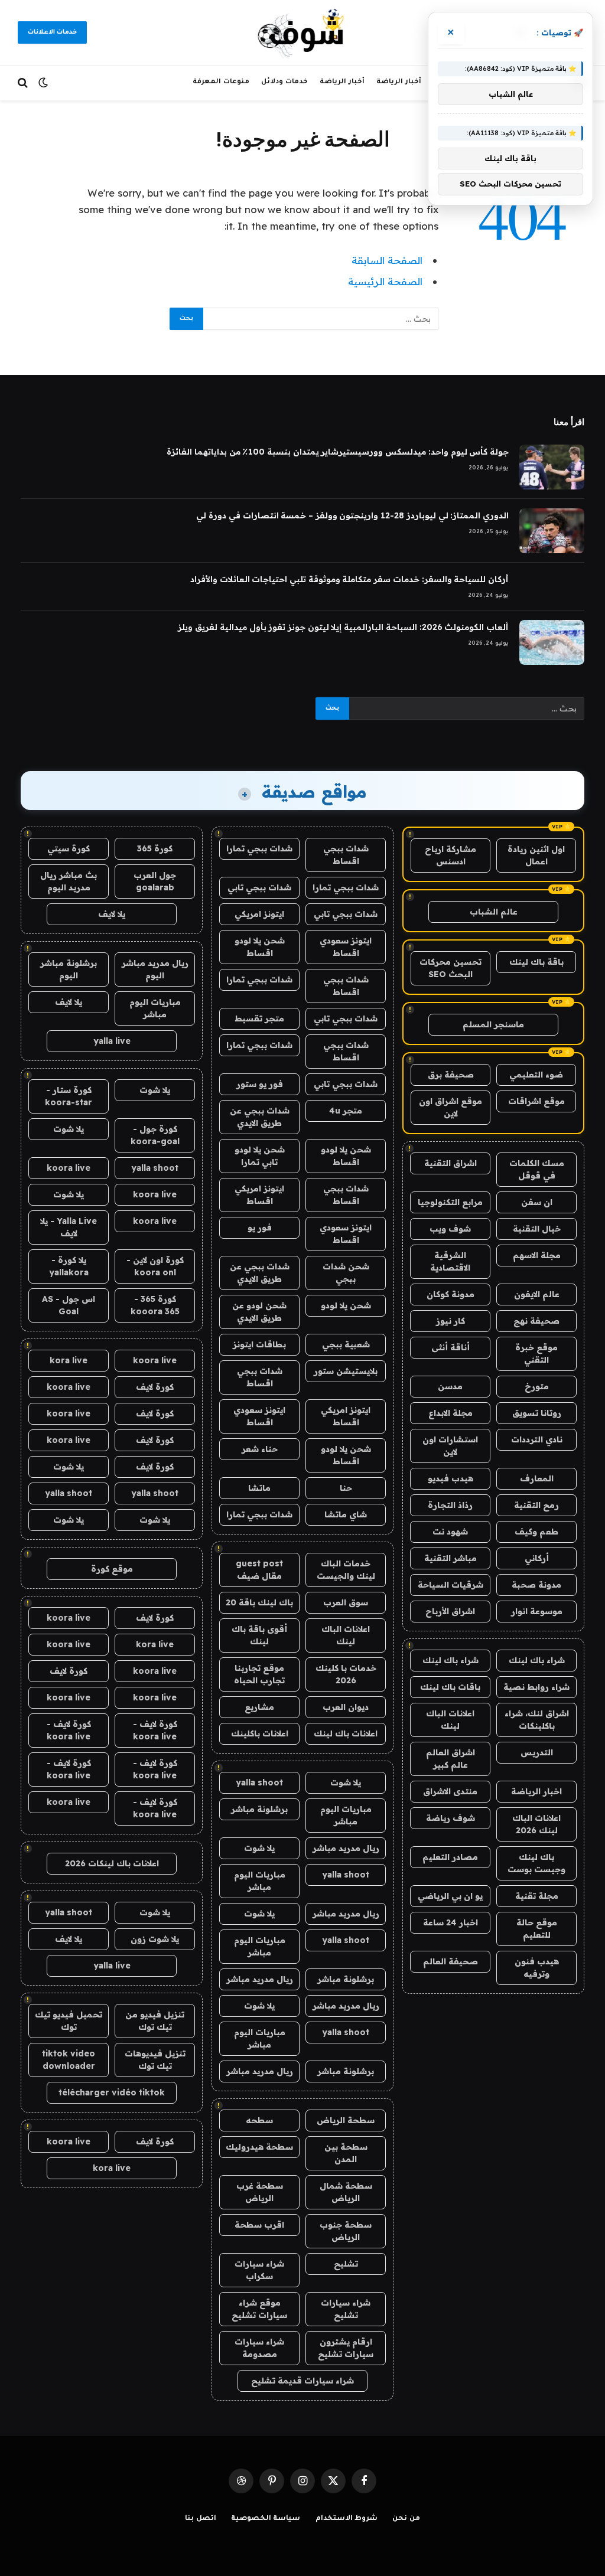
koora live (69, 1168)
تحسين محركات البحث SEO (451, 968)
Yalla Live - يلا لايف (69, 1227)
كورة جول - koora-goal (155, 1135)
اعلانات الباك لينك (450, 1720)
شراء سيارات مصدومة (259, 2348)
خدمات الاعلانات (52, 32)
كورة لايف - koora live (155, 1730)
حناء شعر (260, 1449)
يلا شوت (346, 1782)
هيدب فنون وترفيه (537, 1968)
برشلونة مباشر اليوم (69, 969)
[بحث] (24, 83)
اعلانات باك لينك (346, 1733)
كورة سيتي (69, 848)
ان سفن (537, 1202)
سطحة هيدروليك (259, 2147)
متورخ (537, 1386)
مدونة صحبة (536, 1585)
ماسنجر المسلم (493, 1024)
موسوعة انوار (537, 1611)
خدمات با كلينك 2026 (346, 1674)
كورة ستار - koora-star (69, 1096)
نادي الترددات (537, 1439)
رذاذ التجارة (450, 1505)
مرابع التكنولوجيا (450, 1202)
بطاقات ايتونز (259, 1344)
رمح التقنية (536, 1505)
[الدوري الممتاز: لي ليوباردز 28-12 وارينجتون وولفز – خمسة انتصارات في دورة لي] (552, 531)
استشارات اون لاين (450, 1446)
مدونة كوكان (451, 1294)
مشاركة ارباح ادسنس (451, 855)
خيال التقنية (537, 1229)
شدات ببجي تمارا (259, 848)
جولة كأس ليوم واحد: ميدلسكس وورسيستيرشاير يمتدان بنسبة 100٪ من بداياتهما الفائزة (338, 452)
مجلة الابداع (451, 1413)
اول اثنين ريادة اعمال (536, 855)
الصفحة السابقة (387, 260)
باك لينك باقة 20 (259, 1602)
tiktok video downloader (69, 2060)
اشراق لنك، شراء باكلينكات (537, 1720)
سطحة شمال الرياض (346, 2192)
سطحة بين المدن (346, 2153)
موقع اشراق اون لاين (451, 1107)
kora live (69, 1360)
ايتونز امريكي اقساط (259, 1195)
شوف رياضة (451, 1818)
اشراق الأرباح (450, 1611)
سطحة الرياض (346, 2120)
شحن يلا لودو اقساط (260, 947)
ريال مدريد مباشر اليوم (155, 969)
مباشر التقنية (451, 1558)
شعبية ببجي (346, 1344)
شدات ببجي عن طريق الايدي (260, 1117)
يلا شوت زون (155, 1939)
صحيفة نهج (536, 1321)
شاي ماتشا (346, 1514)
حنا (346, 1488)
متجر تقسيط (259, 1018)
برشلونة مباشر (259, 1809)
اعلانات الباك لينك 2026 (536, 1824)
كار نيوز (451, 1321)
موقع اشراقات (536, 1101)
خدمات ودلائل (284, 82)
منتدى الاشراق (450, 1791)
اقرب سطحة (259, 2225)
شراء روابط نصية (536, 1687)
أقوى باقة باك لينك (259, 1635)
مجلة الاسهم (537, 1255)
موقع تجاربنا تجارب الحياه (259, 1674)
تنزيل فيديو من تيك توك (155, 2021)
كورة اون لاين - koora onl (155, 1266)
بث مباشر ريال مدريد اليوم (69, 881)
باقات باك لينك (450, 1687)
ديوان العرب (346, 1707)
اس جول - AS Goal (69, 1305)
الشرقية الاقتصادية (450, 1261)
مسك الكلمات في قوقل (537, 1169)
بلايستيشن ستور (346, 1371)
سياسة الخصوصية (266, 2519)
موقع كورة (112, 1569)
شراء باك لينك (537, 1660)
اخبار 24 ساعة (451, 1922)
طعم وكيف (536, 1532)
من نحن (406, 2519)
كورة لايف (155, 1387)
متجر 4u (346, 1111)
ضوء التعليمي (536, 1075)
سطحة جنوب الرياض (346, 2231)
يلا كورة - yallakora (69, 1266)
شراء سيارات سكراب (259, 2270)
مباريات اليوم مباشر (346, 1815)
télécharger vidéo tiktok (112, 2092)
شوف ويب (450, 1229)
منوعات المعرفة (221, 82)
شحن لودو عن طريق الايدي (259, 1312)
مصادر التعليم (450, 1857)
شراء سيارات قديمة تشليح (302, 2381)
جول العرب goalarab (155, 881)
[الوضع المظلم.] (43, 83)
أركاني (537, 1558)
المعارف (537, 1478)
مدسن (450, 1386)
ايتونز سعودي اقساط (346, 947)
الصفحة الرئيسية (385, 281)
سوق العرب (346, 1602)
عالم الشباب (494, 912)
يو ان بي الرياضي (450, 1896)
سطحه (259, 2120)
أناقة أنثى (451, 1347)
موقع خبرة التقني (536, 1354)
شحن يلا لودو (346, 1305)
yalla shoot (259, 1782)
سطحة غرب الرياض (260, 2192)
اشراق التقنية (451, 1163)
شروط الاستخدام (347, 2519)
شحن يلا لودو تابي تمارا (260, 1156)
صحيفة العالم (451, 1961)
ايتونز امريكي (259, 914)
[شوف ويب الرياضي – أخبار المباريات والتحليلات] (302, 32)
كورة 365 (155, 848)
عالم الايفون (537, 1294)
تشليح (346, 2264)
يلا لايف (112, 914)
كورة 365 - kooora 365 (155, 1305)
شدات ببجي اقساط (346, 855)
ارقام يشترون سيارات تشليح (346, 2348)
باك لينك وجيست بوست (536, 1863)
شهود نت (450, 1532)
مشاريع (259, 1707)
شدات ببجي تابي (259, 887)
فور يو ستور (260, 1084)
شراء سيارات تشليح (346, 2309)
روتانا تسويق (537, 1413)
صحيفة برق (451, 1075)
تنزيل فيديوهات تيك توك (155, 2060)
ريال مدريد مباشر (346, 1848)
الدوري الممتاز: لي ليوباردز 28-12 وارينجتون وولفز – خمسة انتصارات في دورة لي (352, 515)
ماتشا (259, 1488)
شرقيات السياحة (451, 1585)
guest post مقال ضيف (259, 1570)
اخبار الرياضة (536, 1791)
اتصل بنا (201, 2519)
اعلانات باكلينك (260, 1733)
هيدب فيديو (451, 1478)
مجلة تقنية (537, 1896)
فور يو (260, 1227)
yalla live (112, 1041)
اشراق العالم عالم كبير (451, 1759)
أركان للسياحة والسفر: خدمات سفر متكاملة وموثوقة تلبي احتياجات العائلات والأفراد (349, 579)
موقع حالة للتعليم (537, 1929)
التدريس (537, 1752)
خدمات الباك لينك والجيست (346, 1570)
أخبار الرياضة (399, 82)
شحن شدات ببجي (346, 1273)
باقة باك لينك (536, 962)
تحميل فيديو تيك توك (69, 2021)
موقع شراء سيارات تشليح (259, 2309)
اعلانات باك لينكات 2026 (112, 1863)
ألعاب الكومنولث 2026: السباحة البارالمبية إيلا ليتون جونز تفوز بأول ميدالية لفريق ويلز (343, 627)
